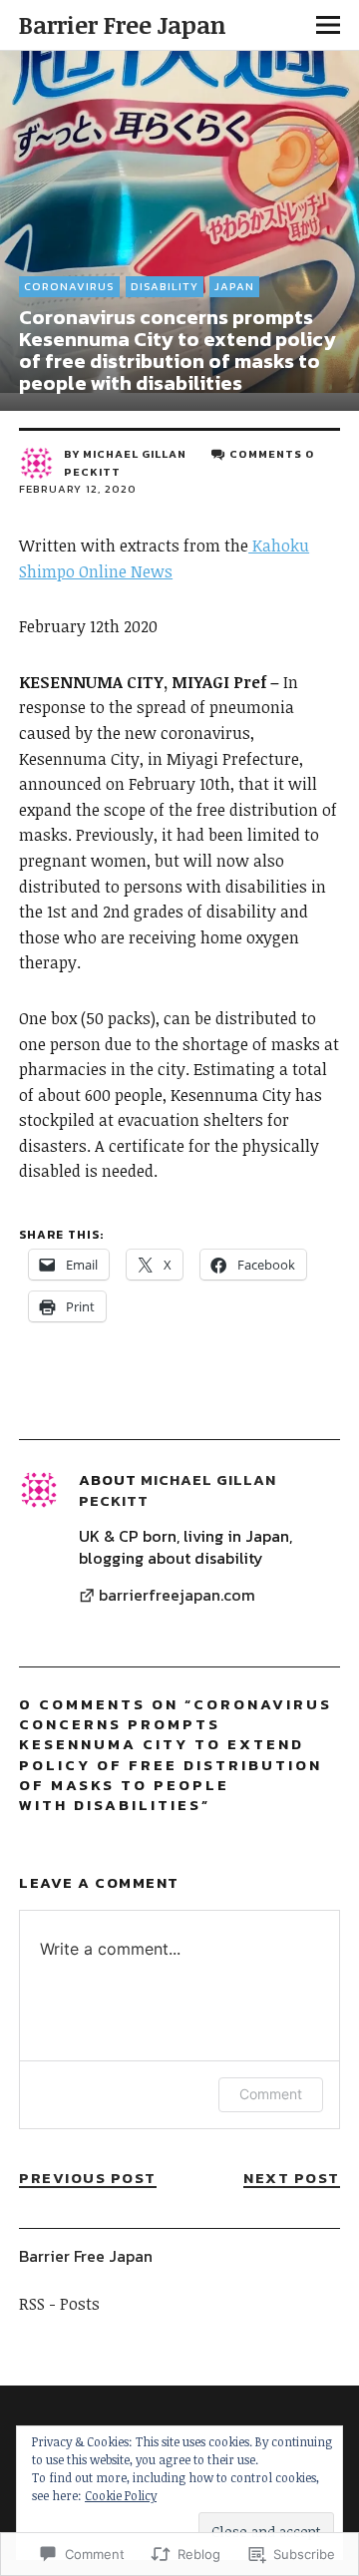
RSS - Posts (59, 2304)
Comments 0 (272, 454)
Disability (165, 286)
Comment (271, 2094)
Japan (234, 286)
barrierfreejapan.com (177, 1596)
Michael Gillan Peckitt (178, 1489)
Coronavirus (69, 286)
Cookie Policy (121, 2495)
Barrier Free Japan (123, 24)
